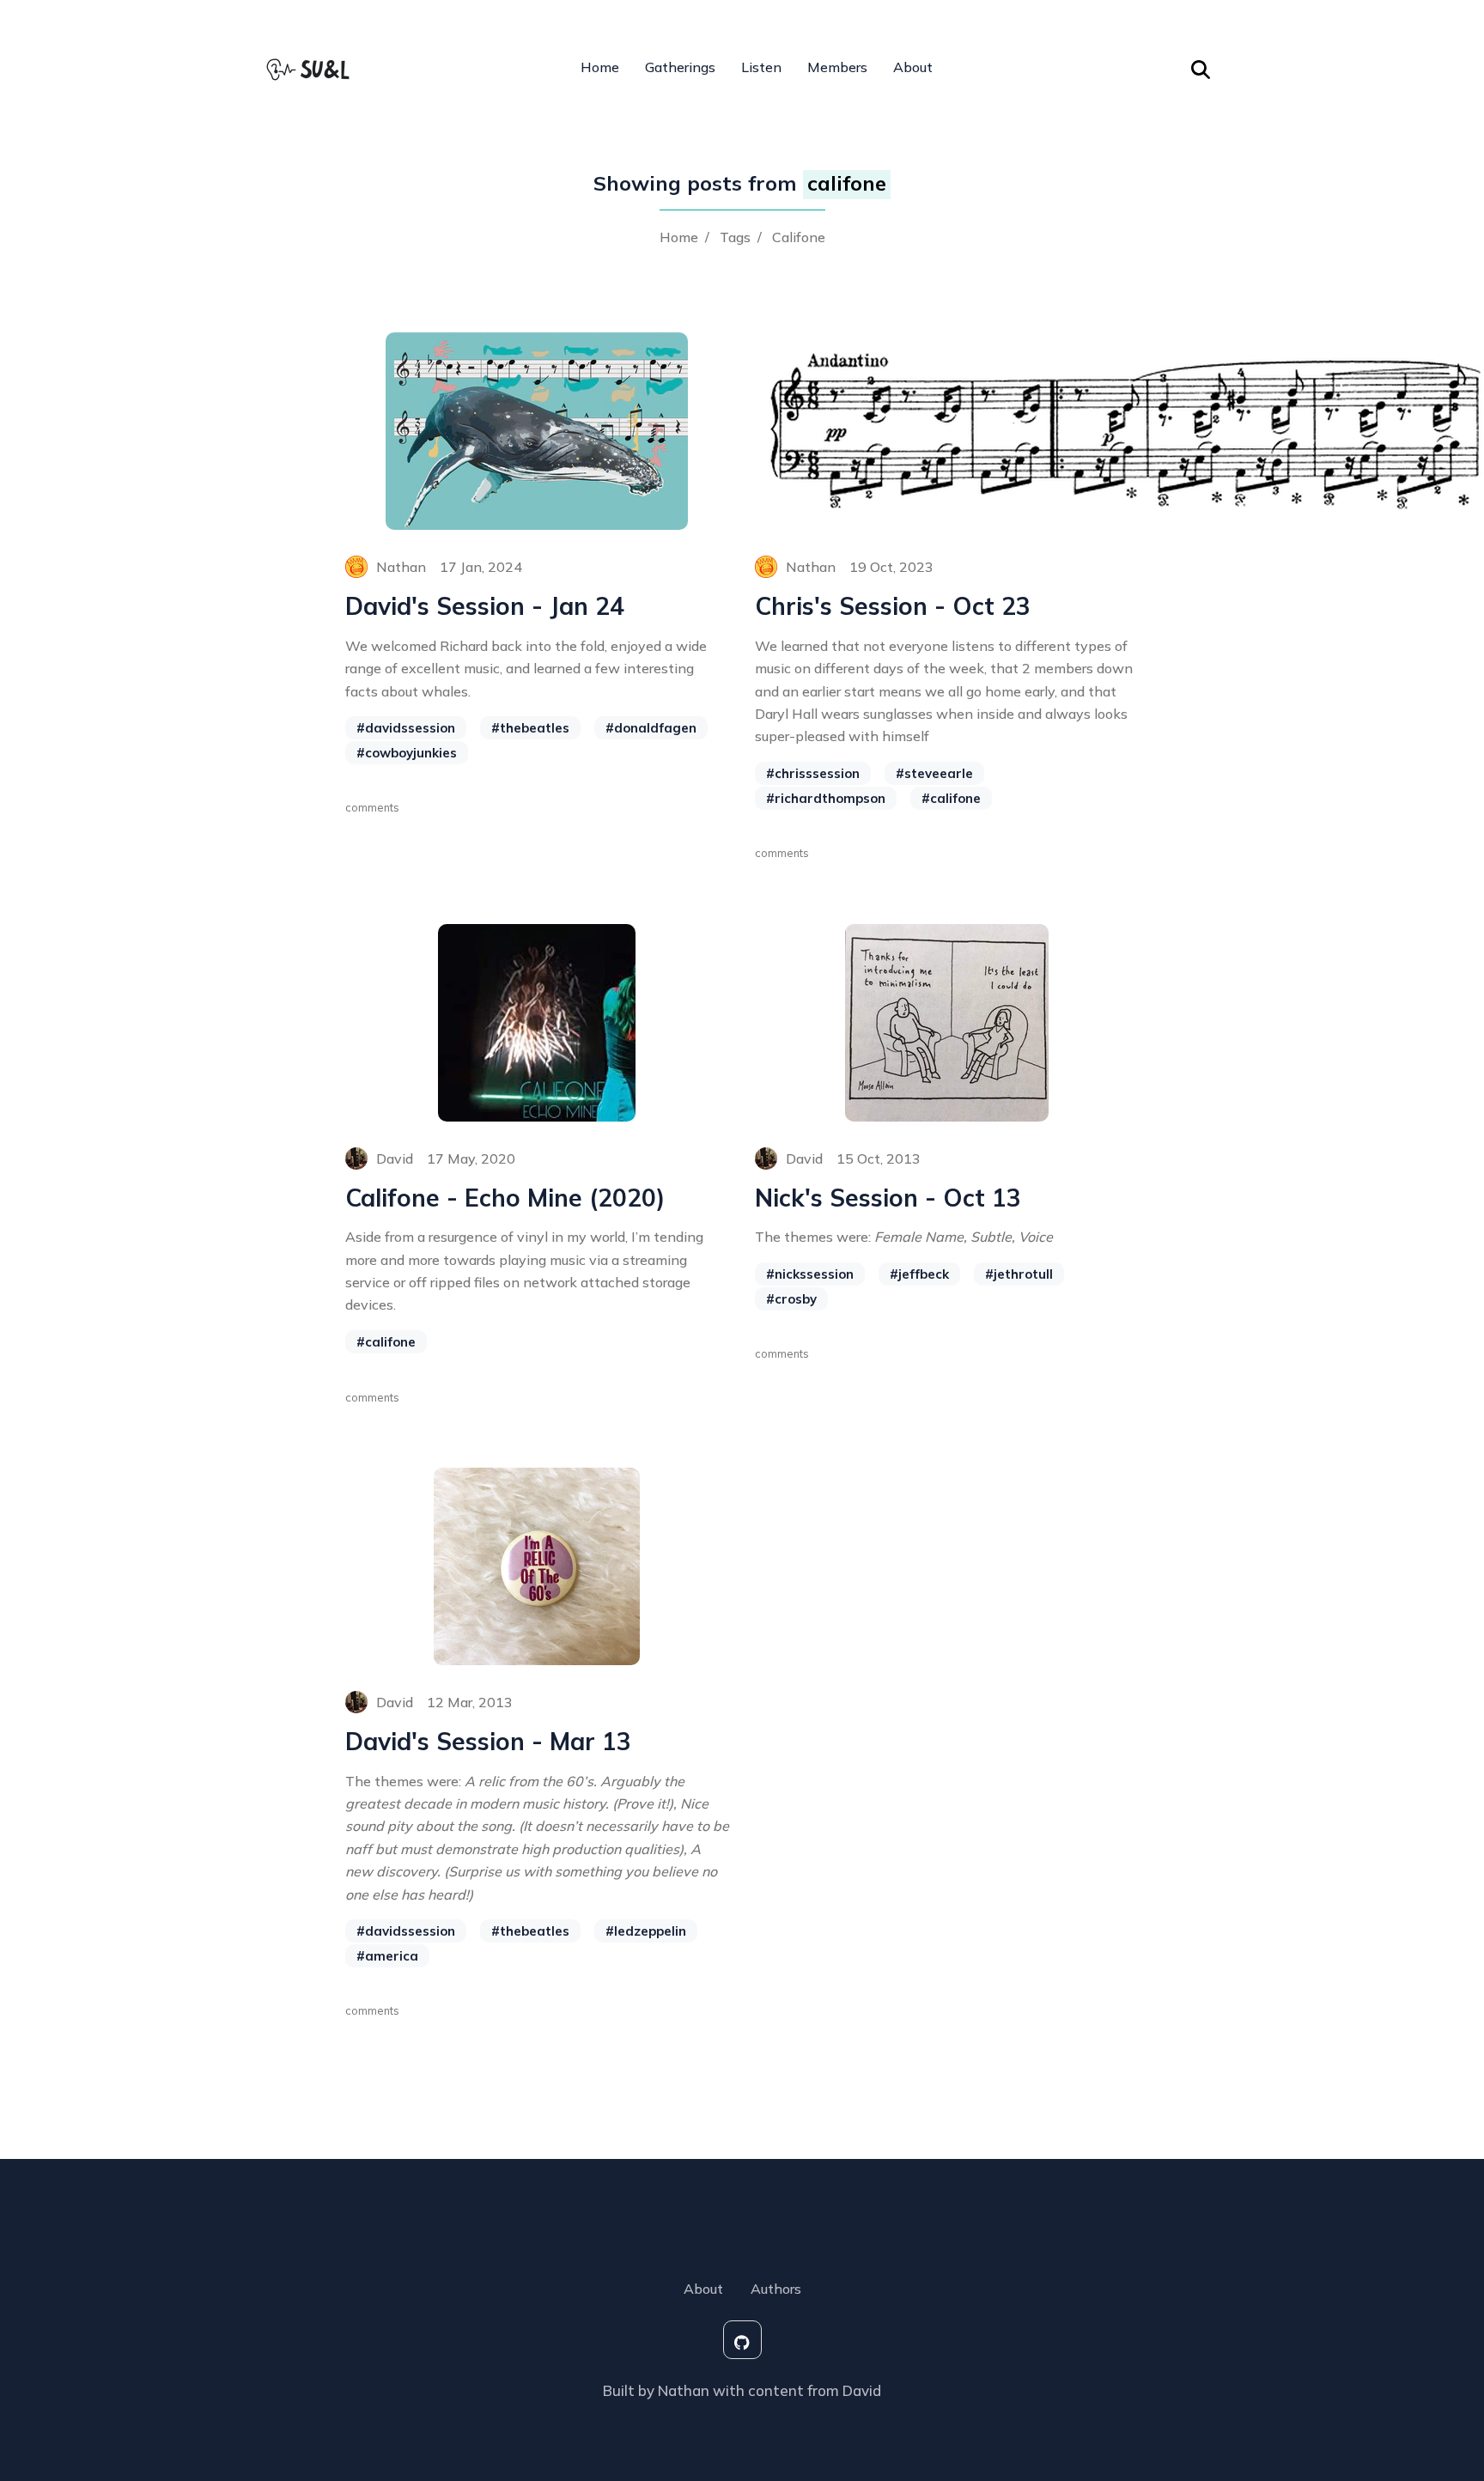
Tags (735, 237)
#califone (951, 798)
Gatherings (680, 67)
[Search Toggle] (1201, 67)
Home (600, 67)
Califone (799, 237)
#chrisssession (813, 773)
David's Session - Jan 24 (485, 606)
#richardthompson (826, 798)
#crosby (791, 1299)
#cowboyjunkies (407, 753)
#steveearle (934, 773)
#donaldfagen (651, 728)
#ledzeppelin (646, 1931)
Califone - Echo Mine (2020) (505, 1198)
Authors (776, 2289)
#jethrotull (1019, 1274)
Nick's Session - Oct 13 (888, 1198)
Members (837, 67)
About (913, 67)
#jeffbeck (919, 1274)
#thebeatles (530, 728)
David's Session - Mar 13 (488, 1742)
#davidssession (406, 728)
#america (387, 1956)
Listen (761, 67)
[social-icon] (742, 2340)
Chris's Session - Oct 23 (893, 606)
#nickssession (810, 1274)
